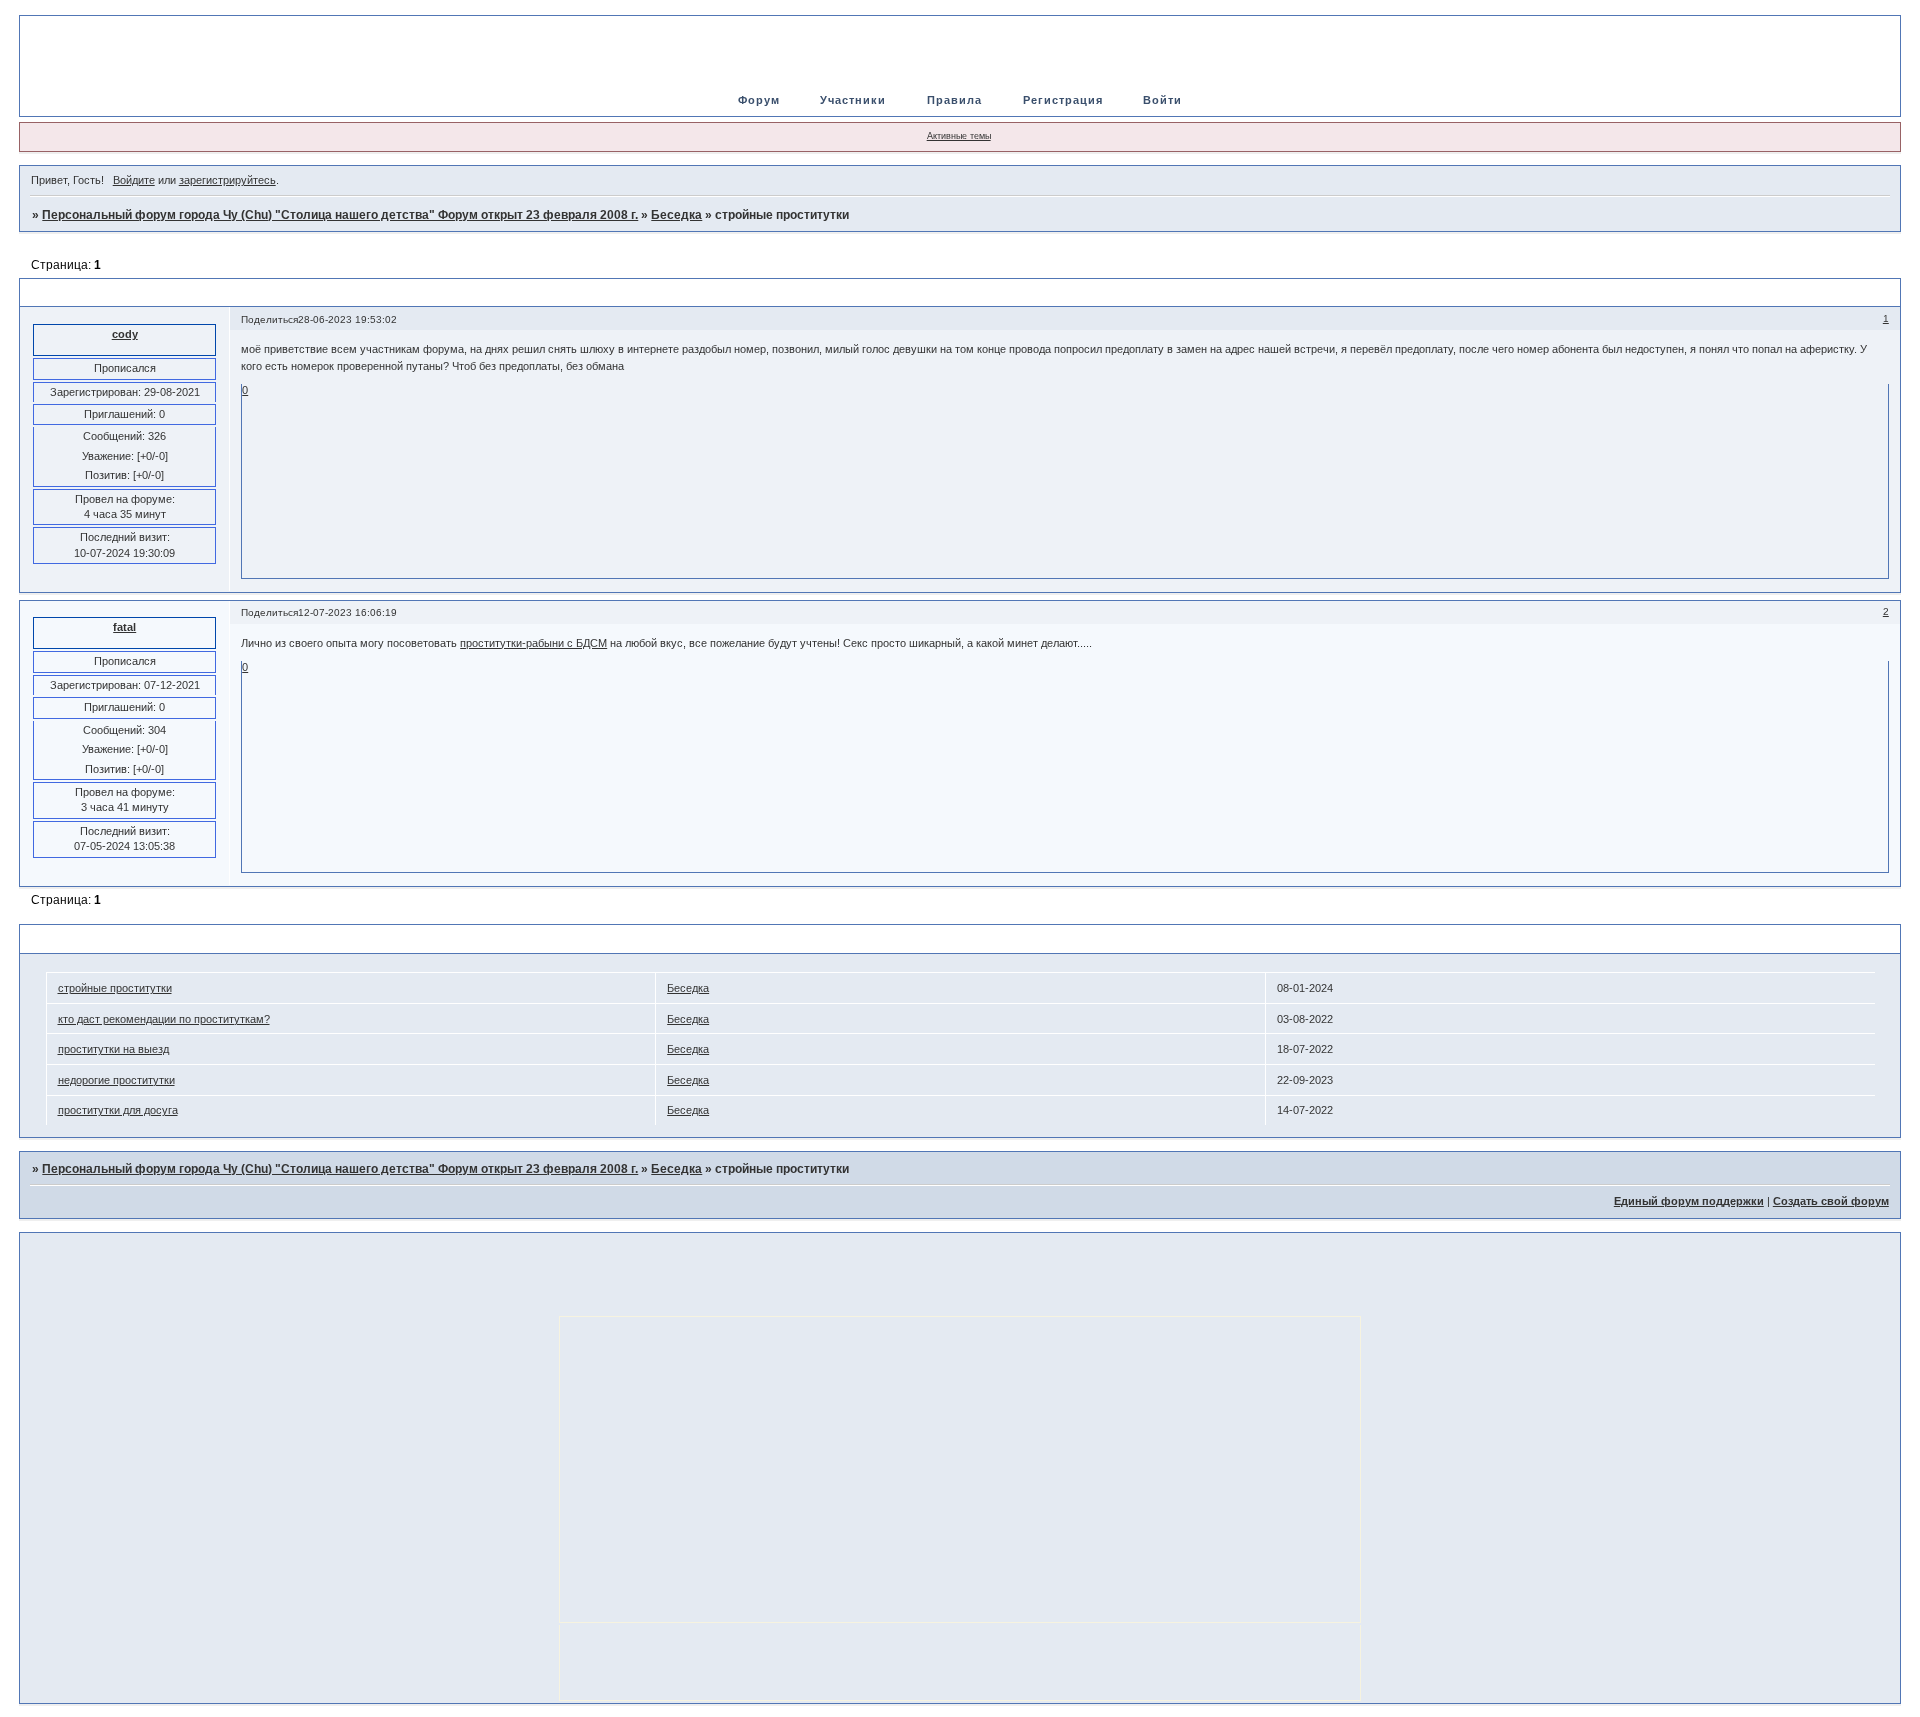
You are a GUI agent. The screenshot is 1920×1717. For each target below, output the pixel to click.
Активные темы (959, 136)
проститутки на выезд (113, 1049)
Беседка (676, 215)
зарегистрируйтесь (227, 180)
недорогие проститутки (116, 1080)
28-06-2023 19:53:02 (347, 319)
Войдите (134, 180)
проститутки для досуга (118, 1110)
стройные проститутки (115, 988)
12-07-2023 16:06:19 (347, 612)
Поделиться (269, 319)
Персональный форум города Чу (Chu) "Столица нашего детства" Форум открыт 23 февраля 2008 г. (340, 215)
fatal (124, 627)
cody (125, 334)
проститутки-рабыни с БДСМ (533, 643)
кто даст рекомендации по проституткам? (164, 1019)
